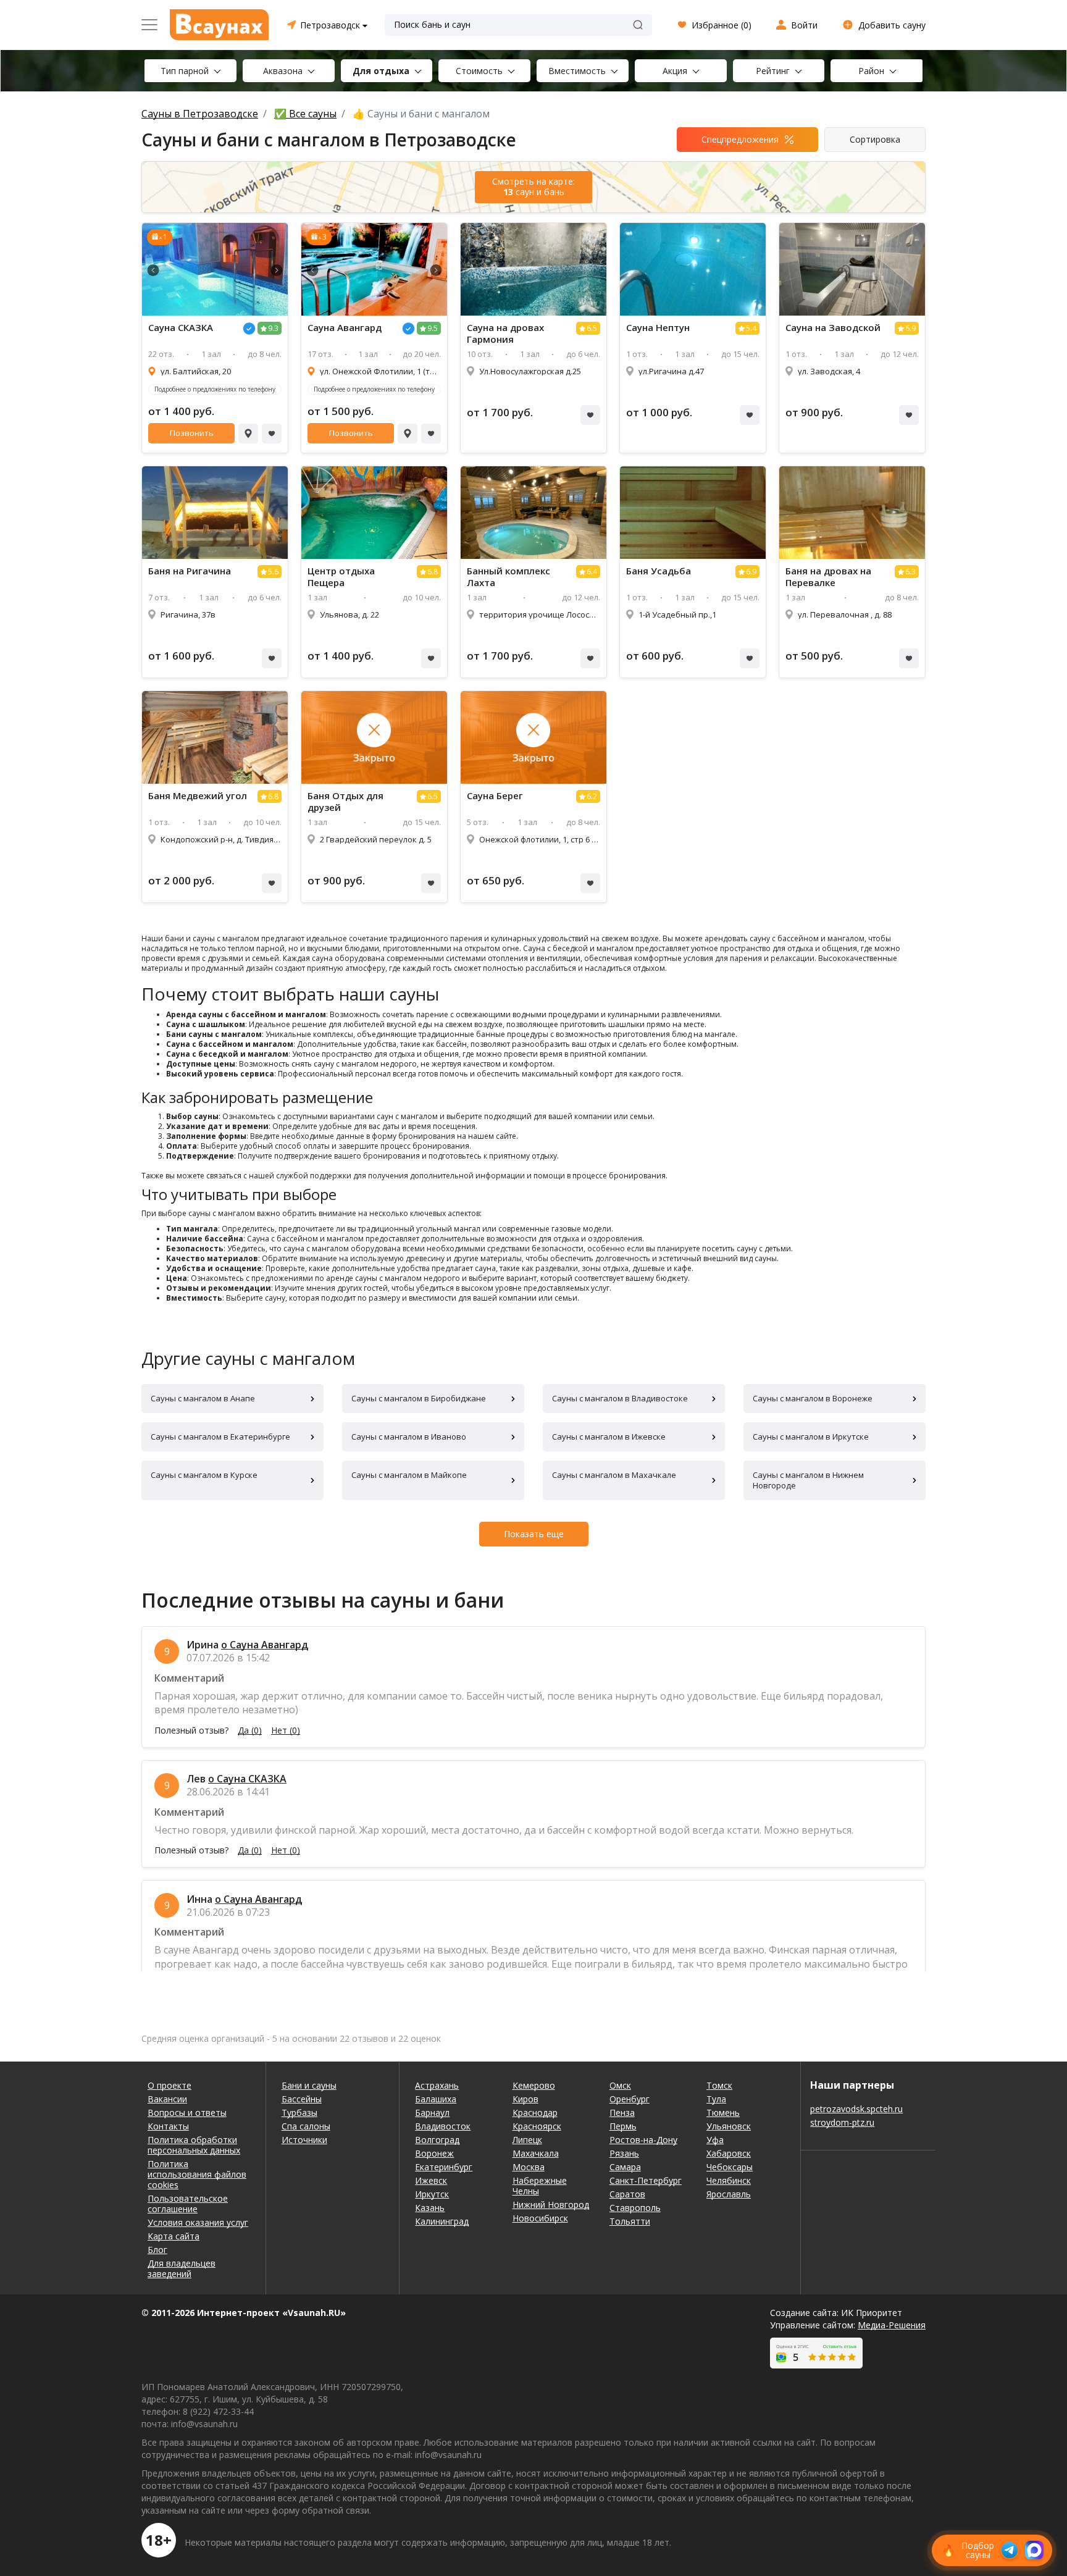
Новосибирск (540, 2218)
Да (250, 1731)
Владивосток (443, 2126)
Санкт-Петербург (646, 2180)
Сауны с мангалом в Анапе (203, 1398)
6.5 (592, 328)
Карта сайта (174, 2236)
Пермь (623, 2126)
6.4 (592, 572)
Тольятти (630, 2221)
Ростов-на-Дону (643, 2140)
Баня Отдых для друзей (345, 802)
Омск (620, 2085)
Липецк (527, 2140)
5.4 (751, 328)
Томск (719, 2085)
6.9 (910, 328)
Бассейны (302, 2099)
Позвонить (192, 433)
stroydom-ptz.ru (842, 2122)
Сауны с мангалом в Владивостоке (620, 1398)
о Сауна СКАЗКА (247, 1779)
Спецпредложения (740, 139)
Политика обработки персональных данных (194, 2145)
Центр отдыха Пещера (341, 577)
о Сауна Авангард (265, 1645)
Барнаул (432, 2112)
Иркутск (432, 2194)
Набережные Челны (540, 2186)
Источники (304, 2140)
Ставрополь (635, 2208)
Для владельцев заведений (182, 2268)
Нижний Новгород (551, 2205)
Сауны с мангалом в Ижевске (609, 1437)
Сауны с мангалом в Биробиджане (419, 1398)
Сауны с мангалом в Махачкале (614, 1475)
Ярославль (729, 2194)
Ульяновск (729, 2126)
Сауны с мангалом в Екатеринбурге (220, 1437)
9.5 (433, 328)
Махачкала (536, 2153)
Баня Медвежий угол (198, 796)
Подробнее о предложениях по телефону (215, 389)
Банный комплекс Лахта (508, 577)
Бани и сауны (309, 2085)
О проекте (169, 2085)
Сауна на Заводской (833, 328)
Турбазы (299, 2112)
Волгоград (437, 2140)
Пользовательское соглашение (188, 2204)
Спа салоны (306, 2126)
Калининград (442, 2221)
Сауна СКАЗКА (181, 328)
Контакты (168, 2126)
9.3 (273, 328)
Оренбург (630, 2099)
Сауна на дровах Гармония (505, 334)
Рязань (624, 2153)
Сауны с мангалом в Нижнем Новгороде (808, 1480)
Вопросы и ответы (187, 2112)
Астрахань (437, 2085)
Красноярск (537, 2126)
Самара (625, 2167)
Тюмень (723, 2112)
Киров (525, 2099)
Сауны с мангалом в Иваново (409, 1437)
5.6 (273, 572)
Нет (286, 1731)
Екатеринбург (444, 2167)
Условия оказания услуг (198, 2222)
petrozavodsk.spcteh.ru (856, 2109)
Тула (716, 2099)
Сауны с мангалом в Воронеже (813, 1398)
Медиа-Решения (892, 2325)
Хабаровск (729, 2153)
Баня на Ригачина (190, 571)
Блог (157, 2250)
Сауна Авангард (345, 328)
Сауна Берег (495, 796)
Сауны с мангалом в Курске (204, 1475)
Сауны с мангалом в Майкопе (409, 1475)
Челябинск (729, 2180)
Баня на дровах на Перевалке (828, 577)
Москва (529, 2167)
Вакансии (167, 2099)
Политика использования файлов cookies (197, 2174)
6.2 (592, 796)
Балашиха (436, 2099)
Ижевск (431, 2180)
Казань (430, 2208)
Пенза (622, 2112)
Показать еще (534, 1534)
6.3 (910, 572)
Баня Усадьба (659, 571)
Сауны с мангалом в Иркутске (811, 1437)
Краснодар (535, 2112)
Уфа (715, 2140)
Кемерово (534, 2085)
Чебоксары (730, 2167)
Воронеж (434, 2153)
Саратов (627, 2194)
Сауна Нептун (658, 328)
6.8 (433, 572)
